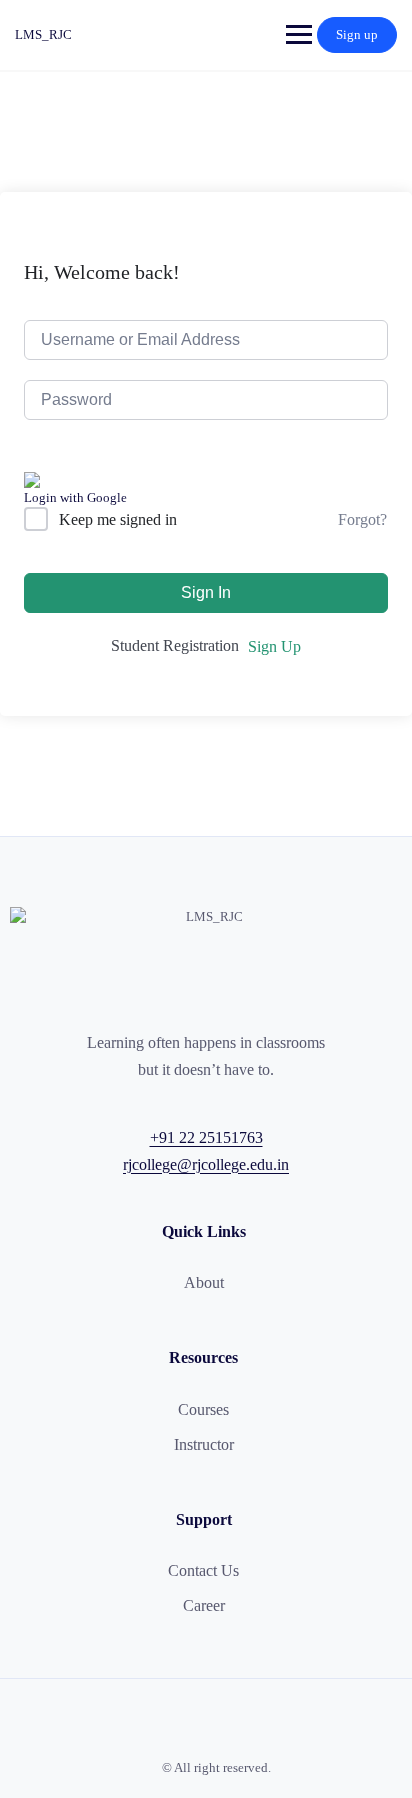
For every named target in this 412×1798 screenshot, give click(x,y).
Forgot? (362, 519)
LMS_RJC (43, 34)
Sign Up (274, 646)
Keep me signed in (118, 519)
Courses (203, 1409)
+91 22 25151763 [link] (206, 1137)
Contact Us (203, 1570)
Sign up (357, 34)
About (204, 1282)
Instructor (204, 1444)
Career (204, 1605)
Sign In (206, 592)
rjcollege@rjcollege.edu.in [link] (206, 1164)
